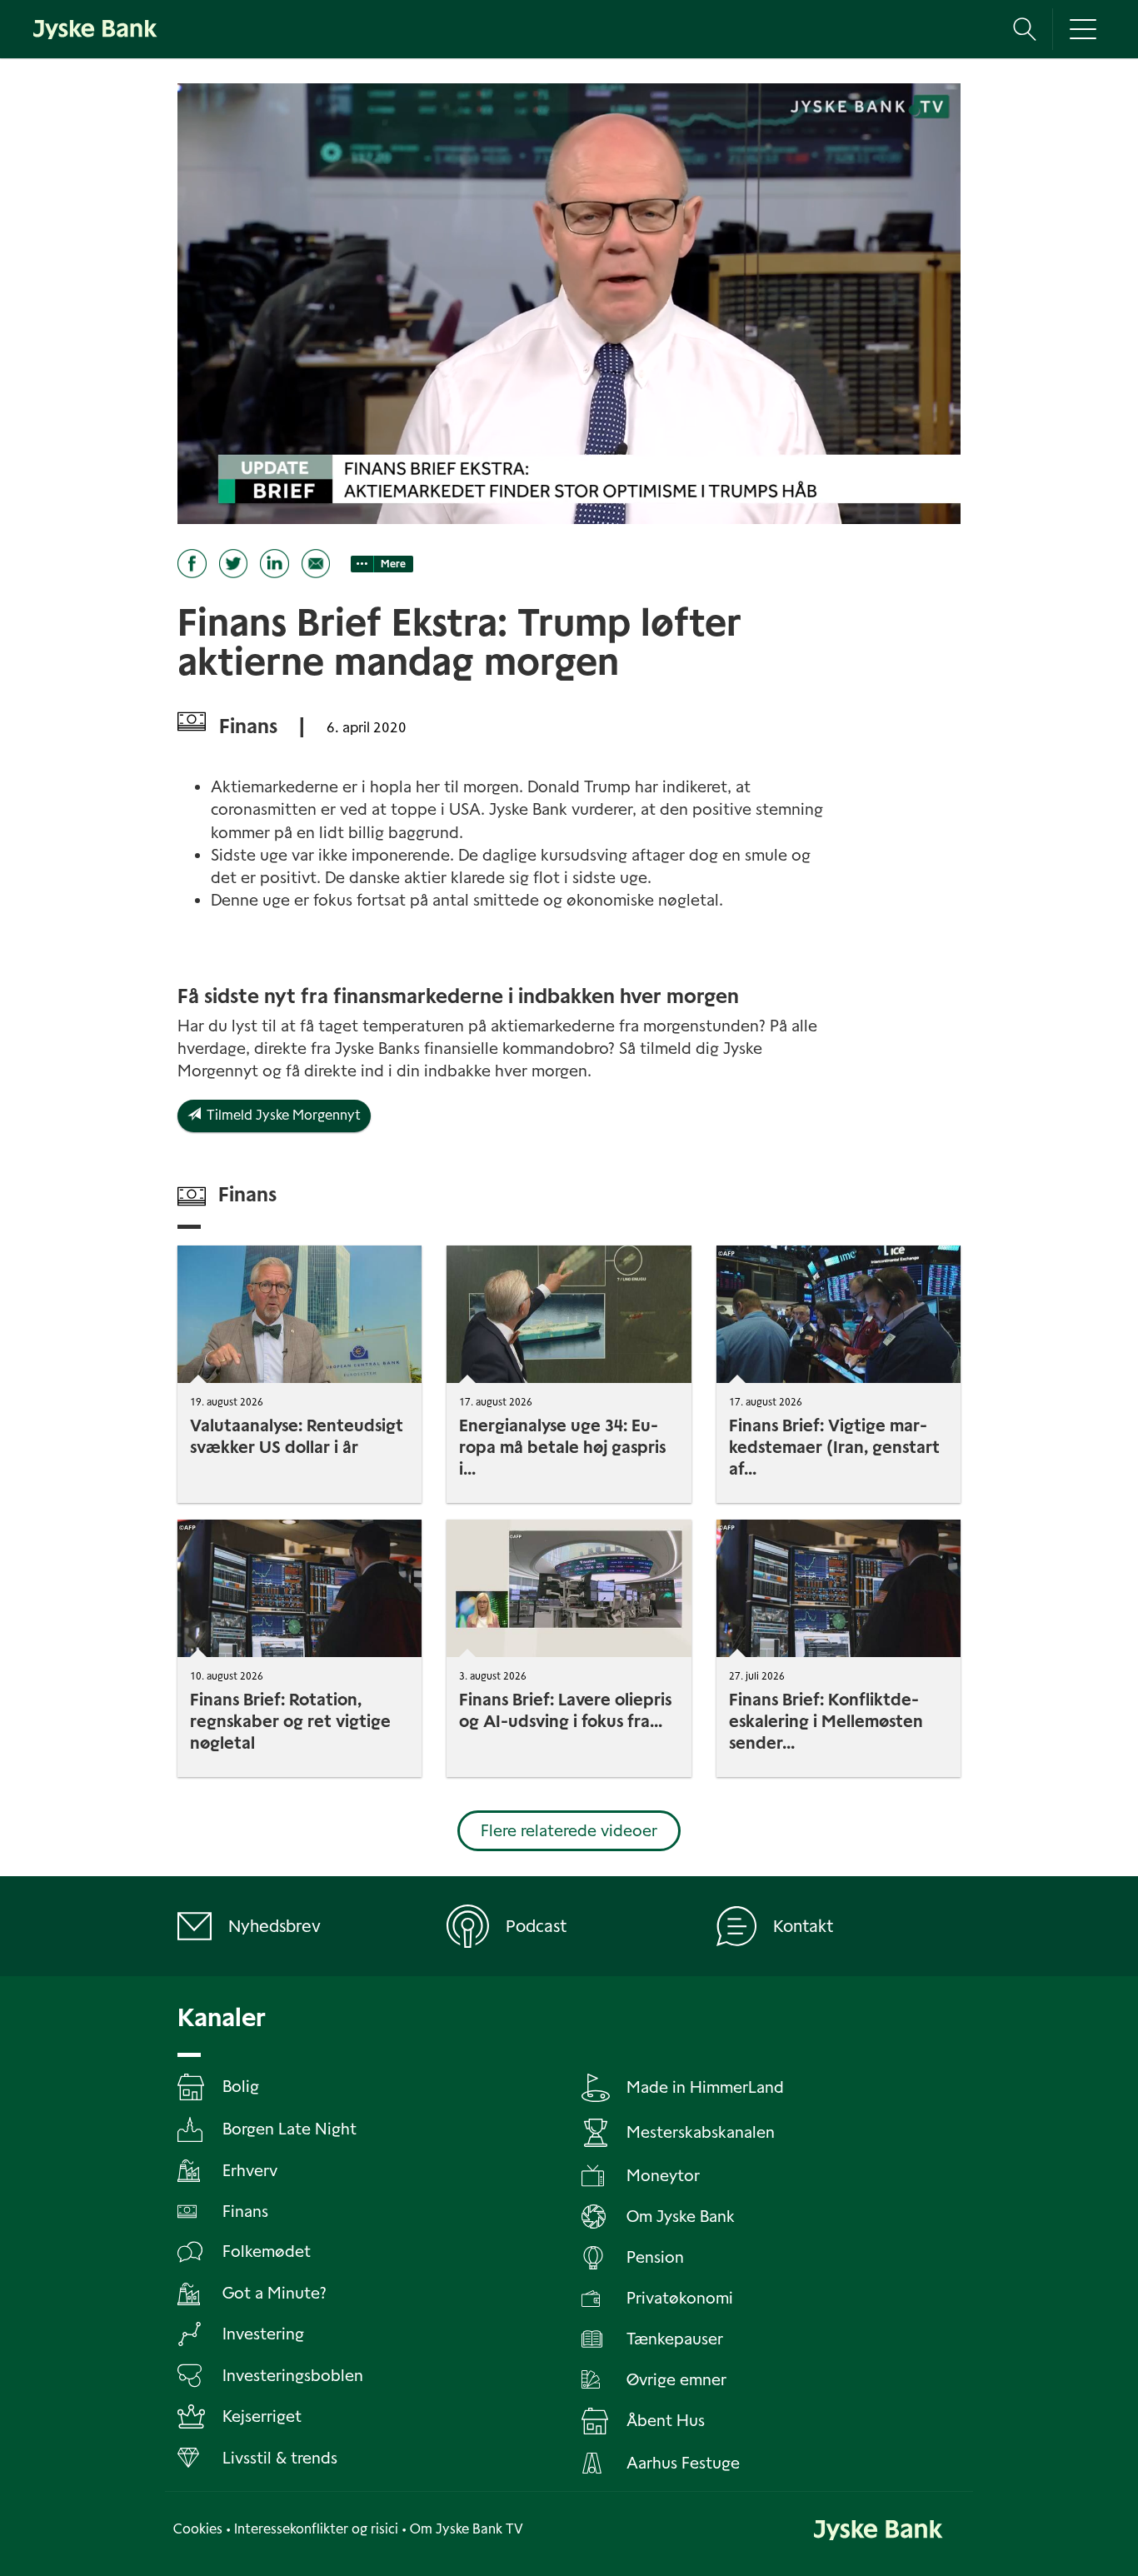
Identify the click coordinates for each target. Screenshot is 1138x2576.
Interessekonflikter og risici (316, 2529)
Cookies (198, 2529)
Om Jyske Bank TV (467, 2529)
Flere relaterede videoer (569, 1831)
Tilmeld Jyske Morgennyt (281, 1115)
